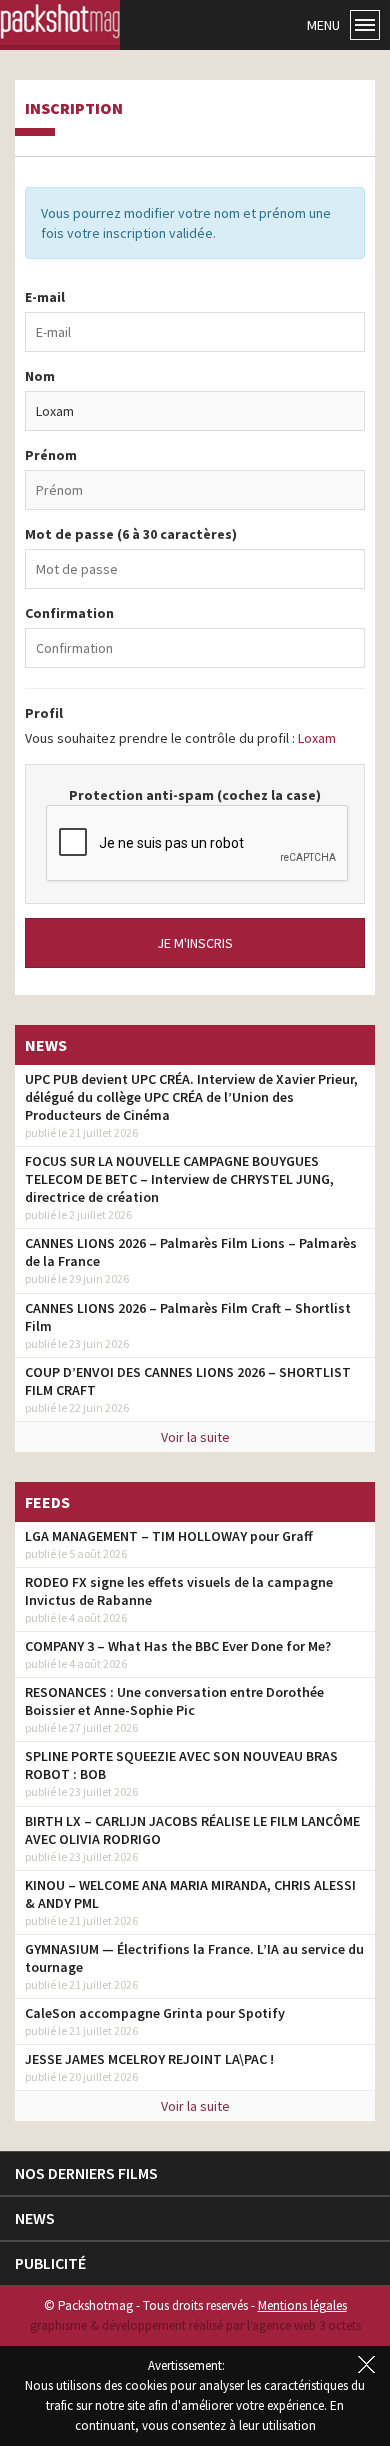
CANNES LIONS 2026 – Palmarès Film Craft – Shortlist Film (188, 1317)
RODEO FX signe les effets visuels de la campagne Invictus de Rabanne (179, 1591)
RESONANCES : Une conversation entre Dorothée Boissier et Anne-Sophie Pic (174, 1701)
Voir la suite (195, 1437)
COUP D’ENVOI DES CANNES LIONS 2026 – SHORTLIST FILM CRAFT (188, 1381)
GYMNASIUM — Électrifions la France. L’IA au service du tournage (194, 1958)
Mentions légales (302, 2305)
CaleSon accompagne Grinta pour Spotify (155, 2013)
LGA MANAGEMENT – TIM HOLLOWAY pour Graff (169, 1536)
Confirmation (69, 613)
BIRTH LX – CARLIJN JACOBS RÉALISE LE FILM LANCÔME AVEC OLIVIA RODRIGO (192, 1830)
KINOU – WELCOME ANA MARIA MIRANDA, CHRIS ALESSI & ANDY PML (190, 1894)
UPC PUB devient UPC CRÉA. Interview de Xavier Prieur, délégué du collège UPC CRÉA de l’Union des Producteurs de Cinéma (191, 1097)
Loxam (317, 738)
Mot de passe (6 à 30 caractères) (131, 534)
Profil (44, 713)
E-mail (45, 297)
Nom (40, 376)
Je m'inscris (195, 943)
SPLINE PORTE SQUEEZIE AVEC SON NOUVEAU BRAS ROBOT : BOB (181, 1765)
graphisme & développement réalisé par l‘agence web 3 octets (195, 2325)
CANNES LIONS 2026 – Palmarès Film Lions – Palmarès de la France (191, 1252)
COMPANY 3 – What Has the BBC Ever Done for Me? (178, 1646)
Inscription (74, 109)
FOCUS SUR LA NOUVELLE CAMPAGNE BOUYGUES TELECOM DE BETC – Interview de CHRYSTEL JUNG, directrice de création (179, 1179)
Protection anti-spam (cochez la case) (195, 795)
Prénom (51, 455)
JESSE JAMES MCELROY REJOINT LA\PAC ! (149, 2059)
